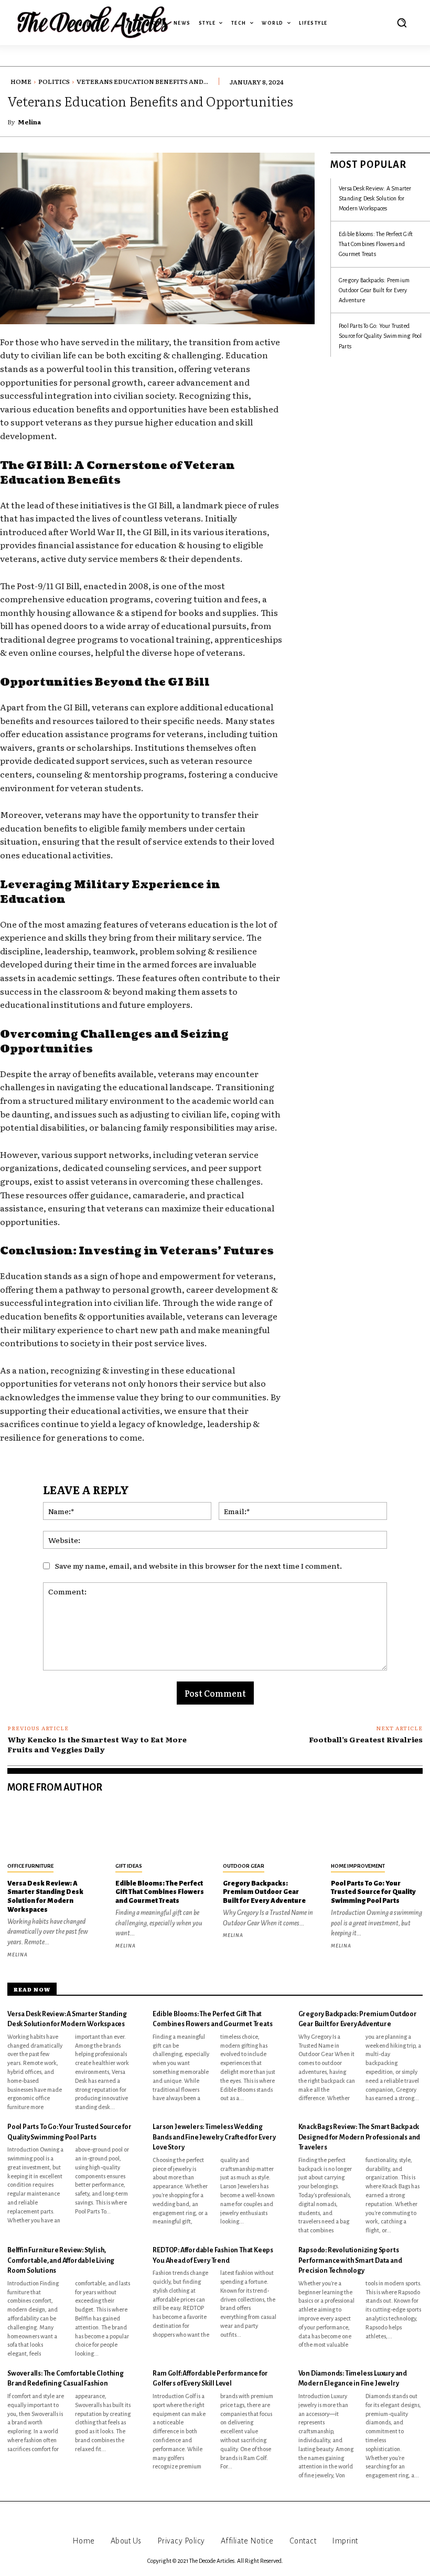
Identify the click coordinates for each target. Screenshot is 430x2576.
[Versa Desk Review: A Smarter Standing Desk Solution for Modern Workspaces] (53, 1832)
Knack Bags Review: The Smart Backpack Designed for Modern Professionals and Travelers (359, 2137)
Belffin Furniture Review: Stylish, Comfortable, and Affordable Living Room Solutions (61, 2260)
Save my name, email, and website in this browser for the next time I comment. (198, 1566)
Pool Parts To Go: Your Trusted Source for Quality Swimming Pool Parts (380, 336)
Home (21, 81)
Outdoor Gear (244, 1866)
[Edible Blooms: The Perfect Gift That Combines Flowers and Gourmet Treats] (162, 1832)
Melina (29, 122)
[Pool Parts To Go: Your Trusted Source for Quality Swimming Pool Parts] (377, 1832)
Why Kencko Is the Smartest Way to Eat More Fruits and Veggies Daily (97, 1744)
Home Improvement (358, 1866)
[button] (402, 23)
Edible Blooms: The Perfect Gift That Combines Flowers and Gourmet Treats (376, 244)
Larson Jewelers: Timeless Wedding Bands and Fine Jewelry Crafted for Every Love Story (214, 2137)
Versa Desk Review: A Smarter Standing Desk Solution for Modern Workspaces (375, 198)
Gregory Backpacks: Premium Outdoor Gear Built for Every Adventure (374, 290)
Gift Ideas (129, 1866)
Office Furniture (30, 1866)
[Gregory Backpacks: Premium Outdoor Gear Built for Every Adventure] (269, 1832)
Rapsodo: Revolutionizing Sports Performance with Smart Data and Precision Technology (350, 2260)
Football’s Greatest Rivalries (366, 1739)
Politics (54, 81)
